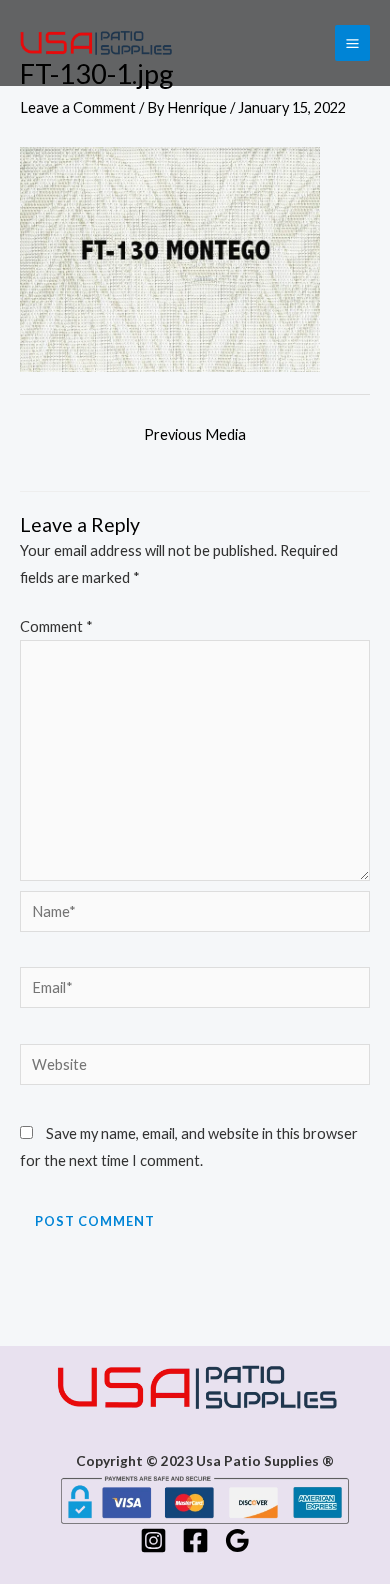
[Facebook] (195, 1540)
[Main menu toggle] (352, 42)
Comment (56, 626)
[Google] (237, 1540)
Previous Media (195, 434)
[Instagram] (153, 1540)
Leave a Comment (78, 107)
